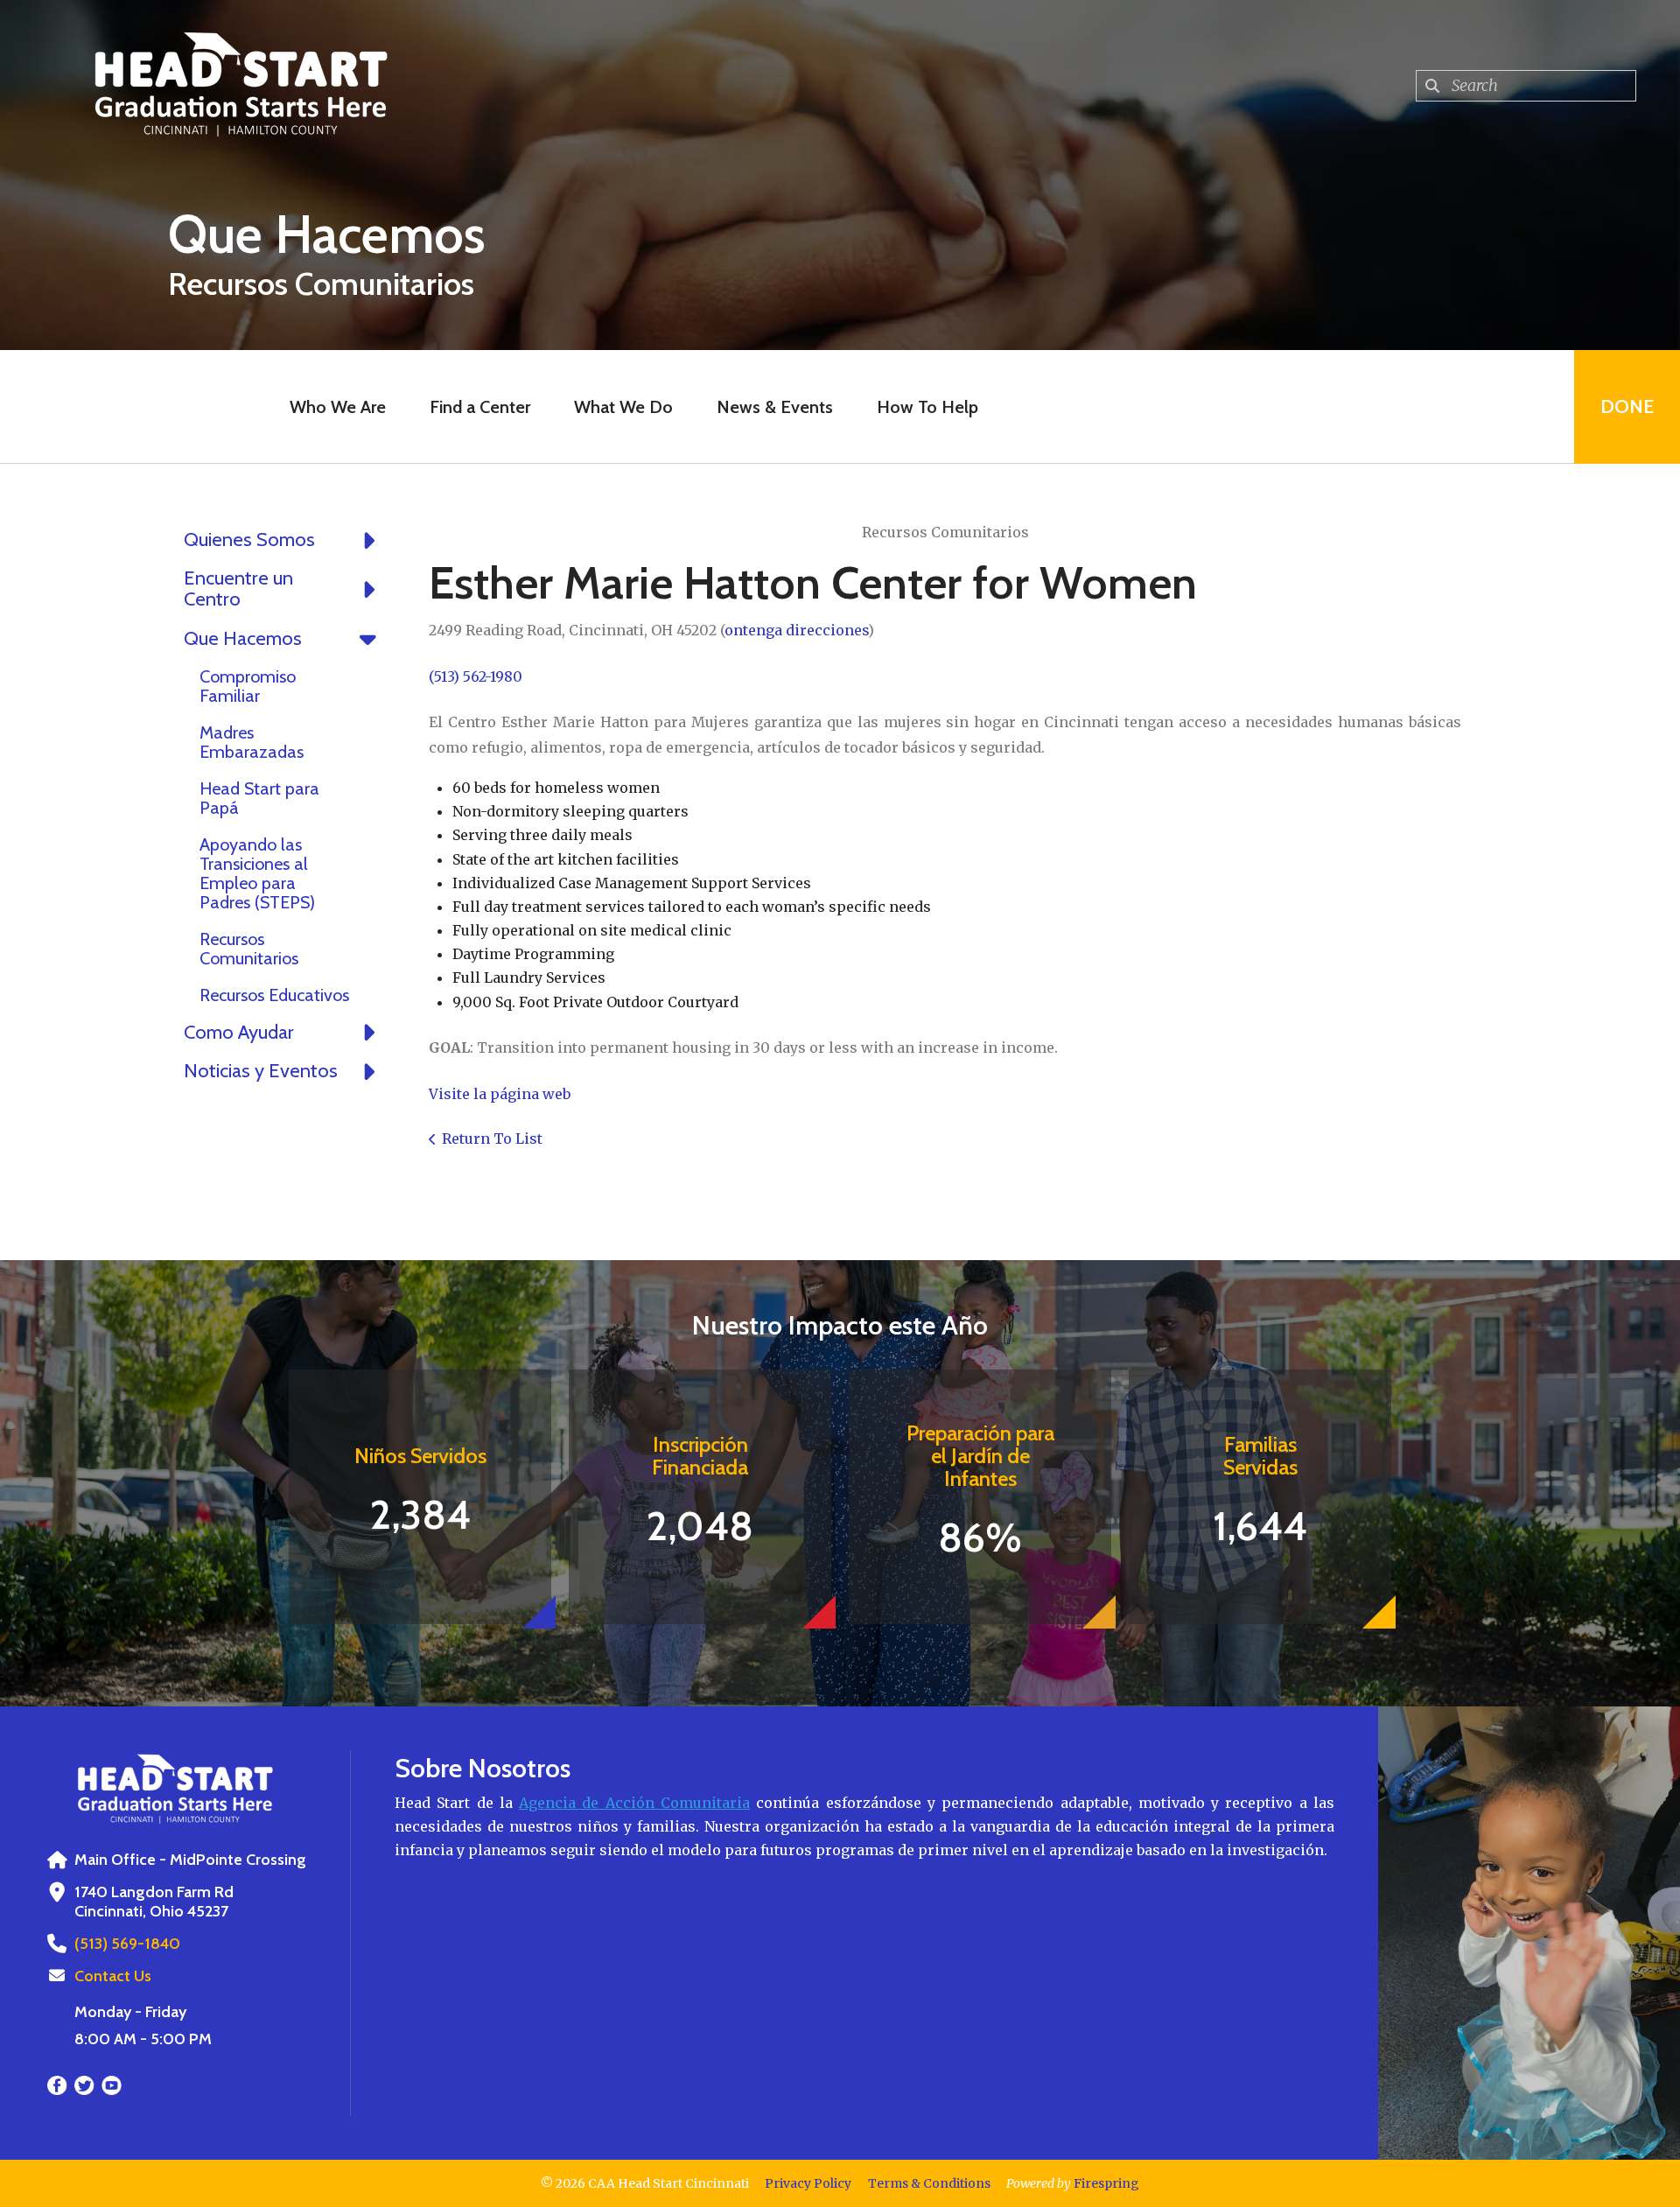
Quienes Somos (249, 539)
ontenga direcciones (796, 630)
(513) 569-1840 (127, 1944)
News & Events (775, 407)
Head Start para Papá (259, 798)
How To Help (927, 407)
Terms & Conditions (929, 2183)
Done (1627, 406)
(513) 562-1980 (476, 676)
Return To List (492, 1139)
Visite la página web (500, 1094)
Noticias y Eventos (261, 1071)
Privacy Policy (808, 2183)
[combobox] (1526, 86)
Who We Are (338, 407)
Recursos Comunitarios (249, 949)
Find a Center (480, 407)
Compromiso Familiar (248, 686)
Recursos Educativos (274, 995)
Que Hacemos (243, 638)
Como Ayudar (239, 1032)
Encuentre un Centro (238, 589)
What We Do (623, 407)
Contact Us (113, 1976)
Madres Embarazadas (252, 742)
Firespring (1106, 2183)
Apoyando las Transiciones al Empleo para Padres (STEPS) (257, 873)
